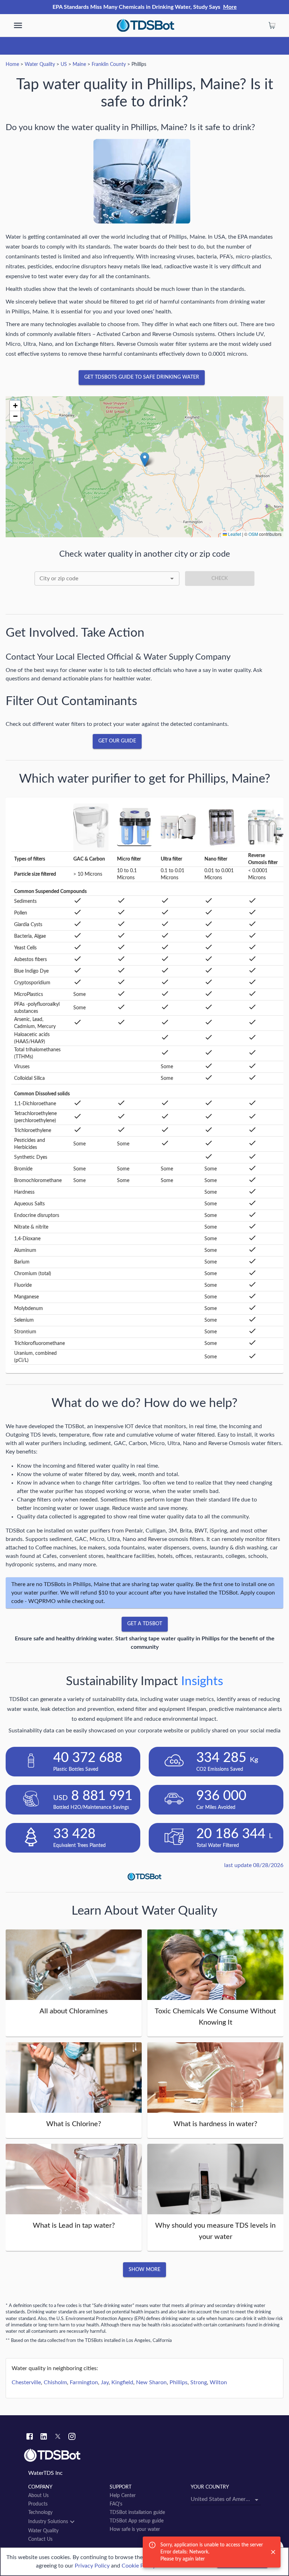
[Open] (172, 579)
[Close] (273, 2552)
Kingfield (122, 2382)
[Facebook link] (30, 2437)
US (64, 65)
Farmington (84, 2382)
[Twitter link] (58, 2437)
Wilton (218, 2382)
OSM (253, 534)
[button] (145, 460)
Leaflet (234, 534)
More (230, 7)
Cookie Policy (139, 2566)
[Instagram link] (72, 2437)
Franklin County (109, 65)
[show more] (18, 25)
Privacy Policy (92, 2566)
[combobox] (107, 579)
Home (12, 65)
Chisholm (55, 2382)
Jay (105, 2382)
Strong (199, 2382)
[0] (272, 25)
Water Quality (40, 65)
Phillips (179, 2382)
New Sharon (151, 2382)
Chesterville (26, 2382)
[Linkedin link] (44, 2437)
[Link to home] (144, 2455)
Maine (79, 65)
